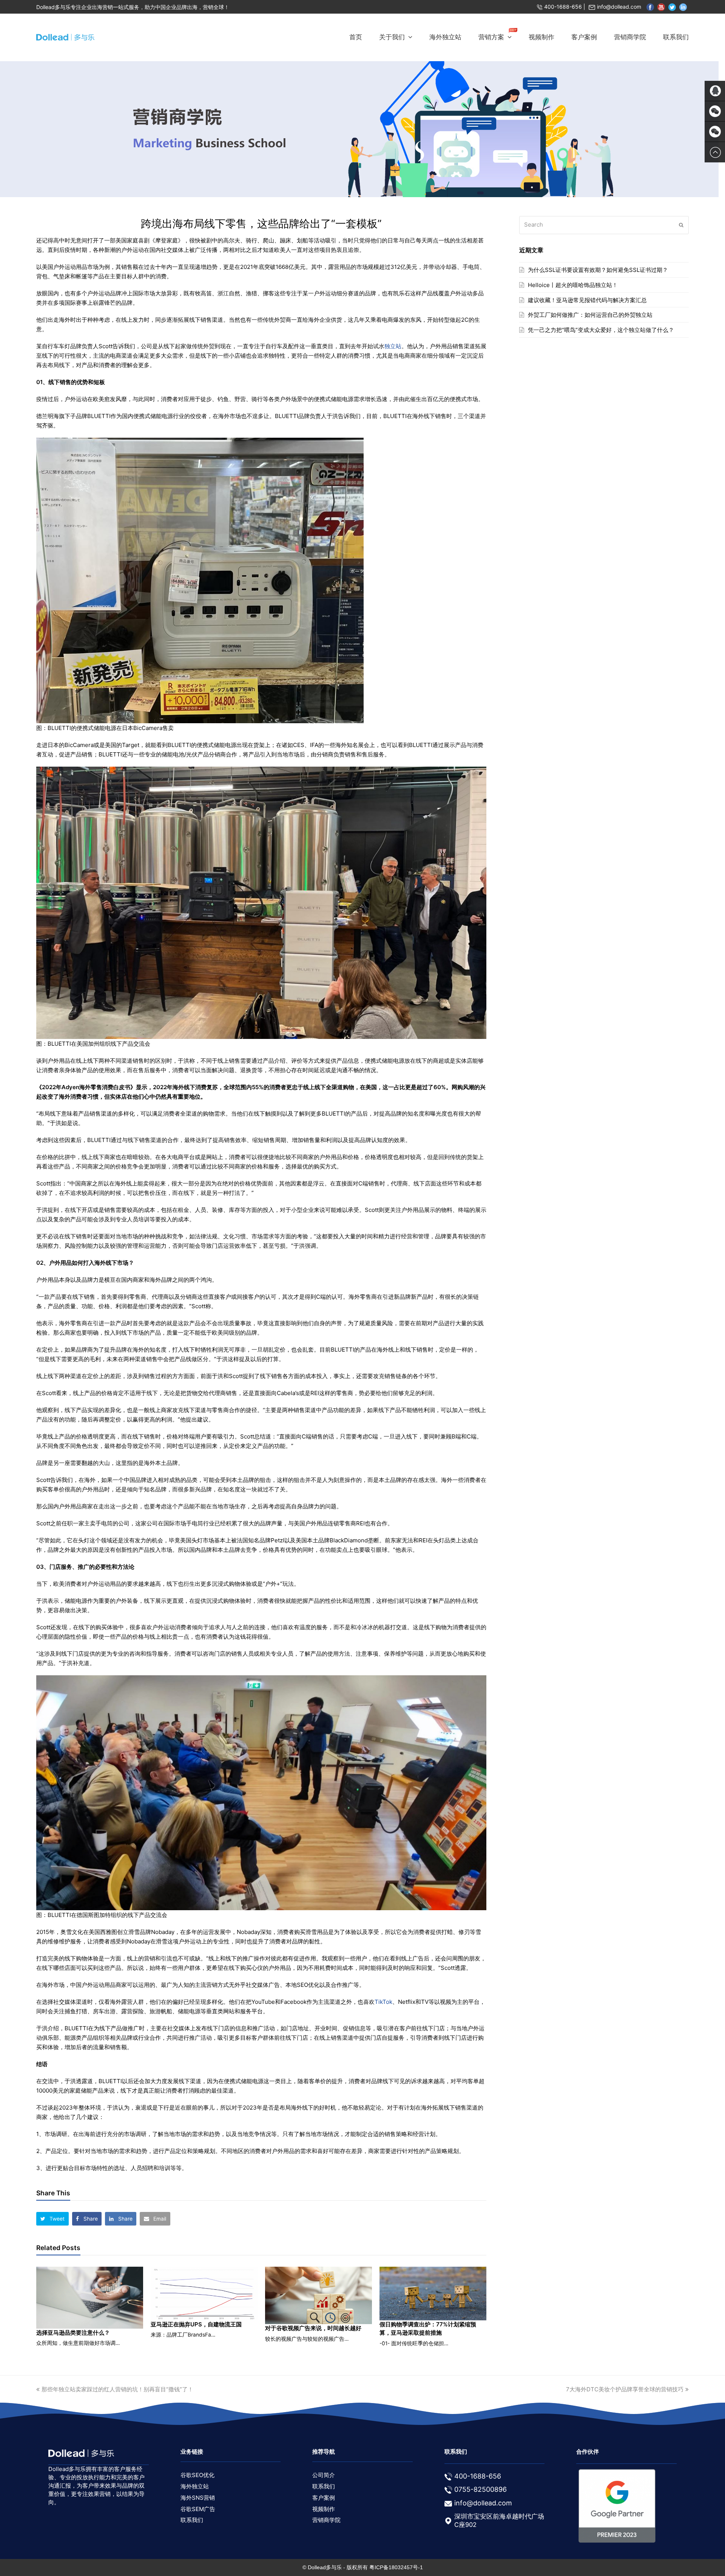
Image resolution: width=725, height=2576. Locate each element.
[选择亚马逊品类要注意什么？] (90, 2298)
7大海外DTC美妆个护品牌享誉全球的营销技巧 (625, 2389)
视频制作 (324, 2509)
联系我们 (192, 2520)
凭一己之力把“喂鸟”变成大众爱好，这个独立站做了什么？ (601, 330)
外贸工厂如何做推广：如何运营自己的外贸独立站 (590, 315)
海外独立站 (195, 2486)
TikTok (383, 2002)
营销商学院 (326, 2520)
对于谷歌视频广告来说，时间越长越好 (313, 2328)
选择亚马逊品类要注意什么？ (73, 2333)
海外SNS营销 (198, 2498)
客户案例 (324, 2498)
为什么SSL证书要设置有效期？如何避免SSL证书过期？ (598, 270)
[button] (52, 2219)
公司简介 (324, 2475)
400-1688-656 (563, 7)
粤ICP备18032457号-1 (396, 2567)
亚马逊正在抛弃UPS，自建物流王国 (196, 2324)
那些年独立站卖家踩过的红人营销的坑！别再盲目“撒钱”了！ (117, 2389)
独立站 (393, 346)
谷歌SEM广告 (198, 2509)
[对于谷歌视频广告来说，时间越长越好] (319, 2295)
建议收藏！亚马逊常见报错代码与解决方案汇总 (587, 300)
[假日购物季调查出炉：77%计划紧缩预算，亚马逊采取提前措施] (433, 2294)
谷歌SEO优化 (197, 2475)
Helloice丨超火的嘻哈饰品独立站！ (573, 285)
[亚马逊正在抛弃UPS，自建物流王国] (204, 2294)
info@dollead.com (619, 7)
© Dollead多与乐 (322, 2567)
